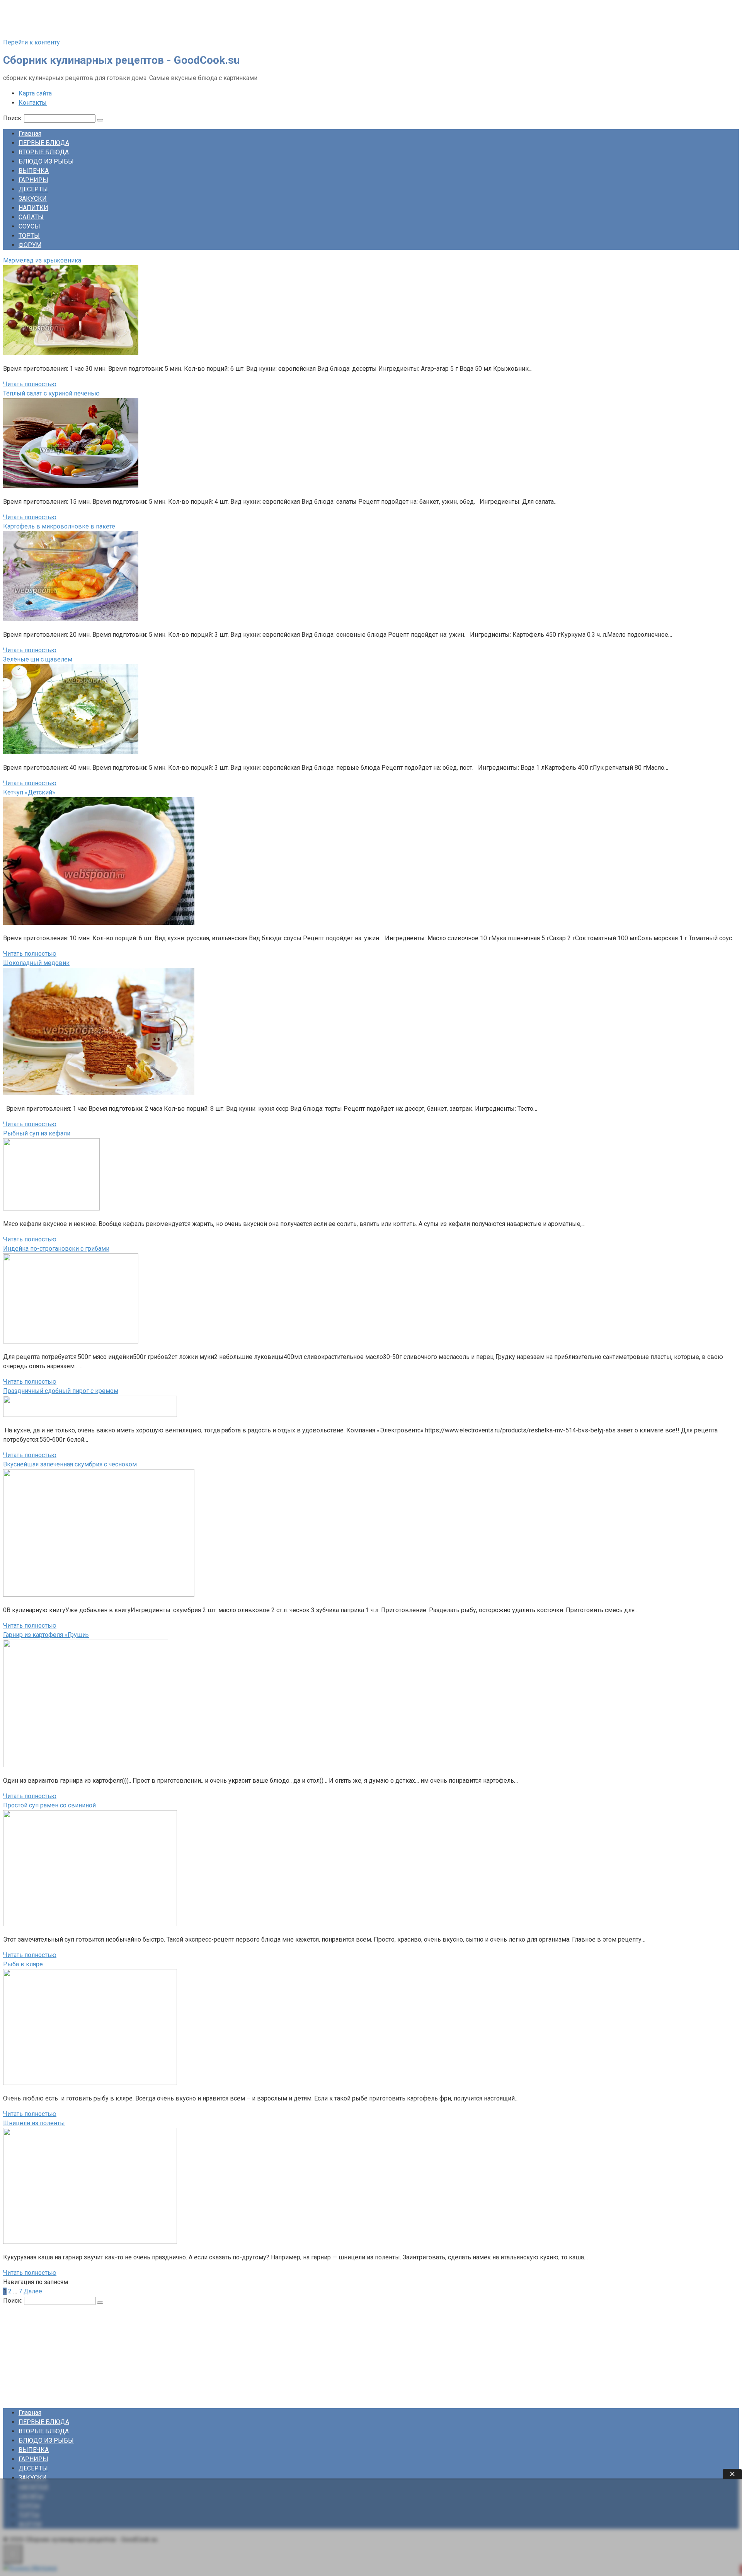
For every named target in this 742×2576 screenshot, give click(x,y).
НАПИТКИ (33, 208)
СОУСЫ (29, 226)
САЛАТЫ (31, 217)
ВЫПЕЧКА (34, 171)
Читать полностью (30, 384)
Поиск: (14, 118)
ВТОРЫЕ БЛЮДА (44, 152)
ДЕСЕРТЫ (33, 189)
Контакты (33, 103)
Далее (33, 2291)
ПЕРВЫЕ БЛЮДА (44, 143)
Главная (30, 134)
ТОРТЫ (29, 236)
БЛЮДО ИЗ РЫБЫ (46, 161)
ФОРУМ (30, 245)
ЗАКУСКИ (33, 199)
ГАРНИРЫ (33, 180)
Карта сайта (35, 93)
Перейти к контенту (31, 42)
